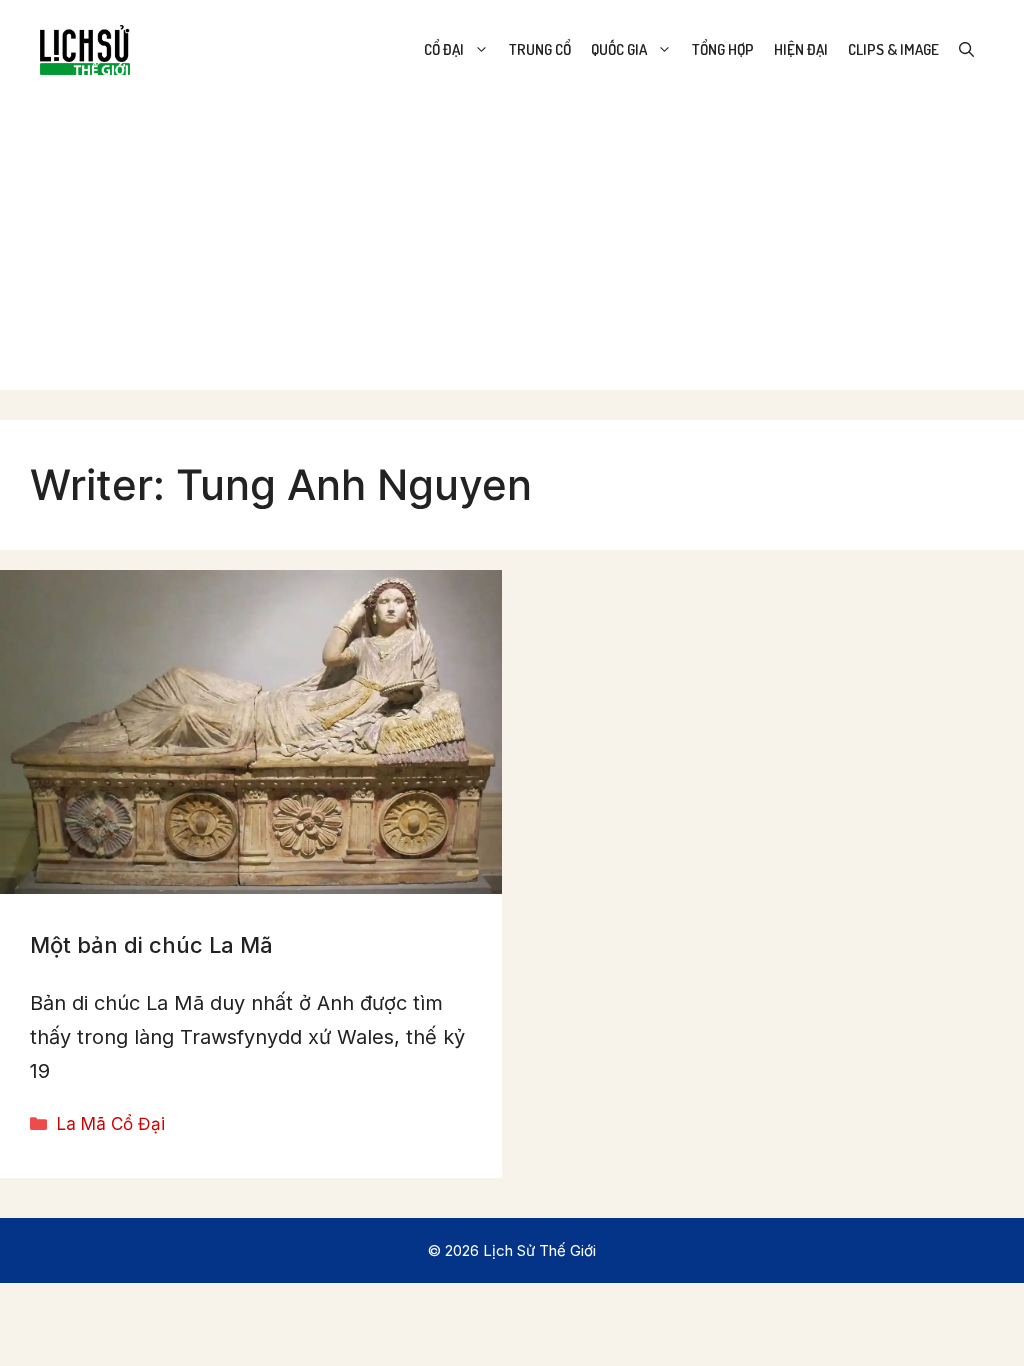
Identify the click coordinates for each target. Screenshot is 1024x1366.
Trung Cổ (540, 49)
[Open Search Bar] (966, 50)
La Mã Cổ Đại (111, 1124)
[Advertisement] (512, 250)
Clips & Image (893, 49)
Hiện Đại (801, 49)
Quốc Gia (619, 49)
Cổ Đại (444, 49)
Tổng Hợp (723, 49)
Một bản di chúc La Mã (151, 945)
